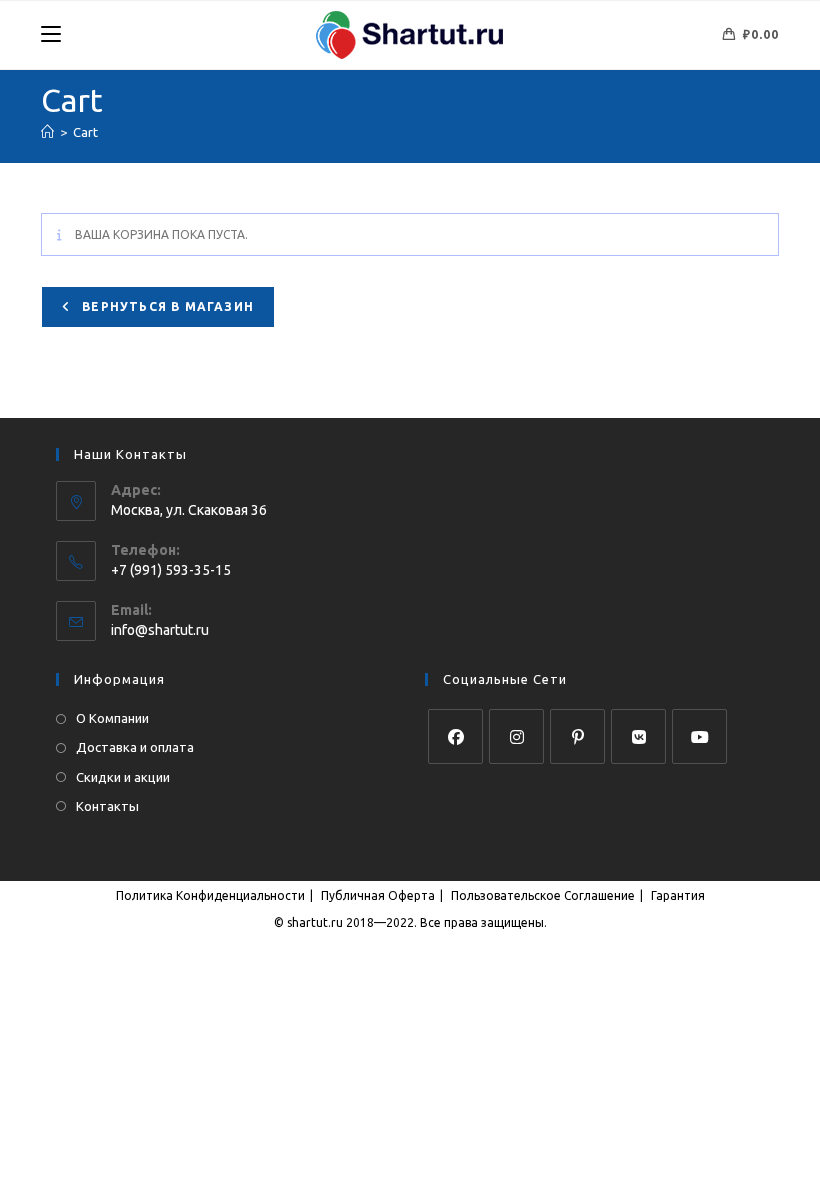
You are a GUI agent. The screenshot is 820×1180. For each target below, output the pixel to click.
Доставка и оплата (135, 747)
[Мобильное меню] (51, 34)
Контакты (107, 806)
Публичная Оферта (378, 895)
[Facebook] (455, 736)
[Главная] (47, 132)
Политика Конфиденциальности (210, 895)
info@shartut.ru (160, 630)
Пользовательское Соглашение (543, 895)
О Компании (112, 718)
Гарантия (678, 895)
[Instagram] (516, 736)
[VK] (638, 736)
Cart (85, 132)
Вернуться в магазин (166, 306)
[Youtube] (699, 736)
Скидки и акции (123, 777)
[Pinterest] (577, 736)
